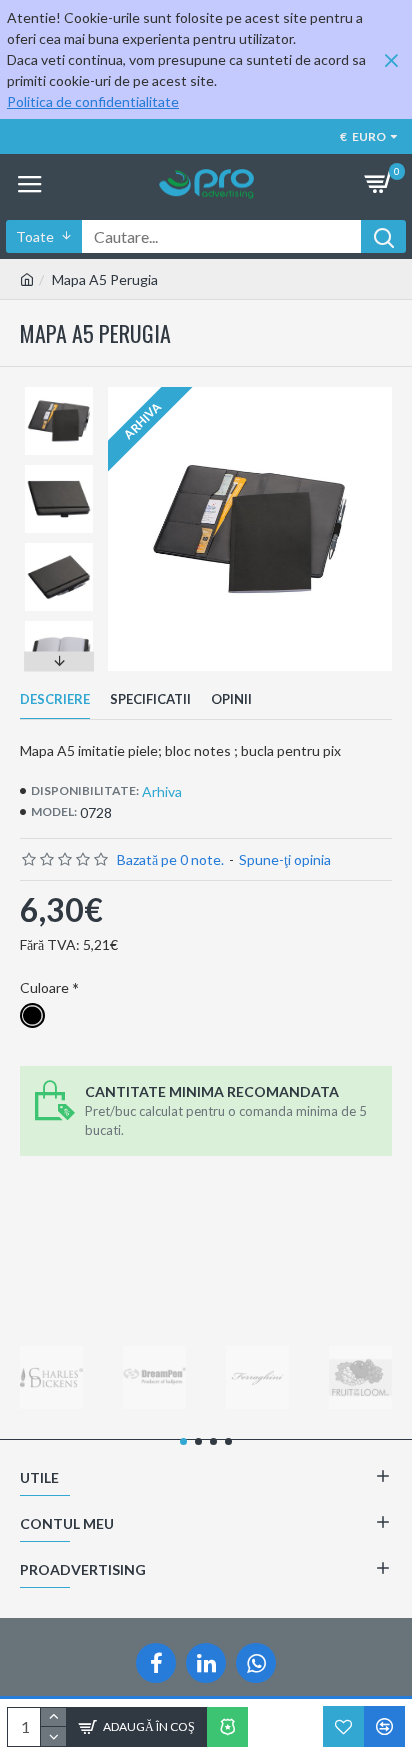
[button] (59, 392)
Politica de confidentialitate (93, 101)
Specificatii (150, 699)
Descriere (55, 699)
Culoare (44, 987)
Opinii (231, 699)
